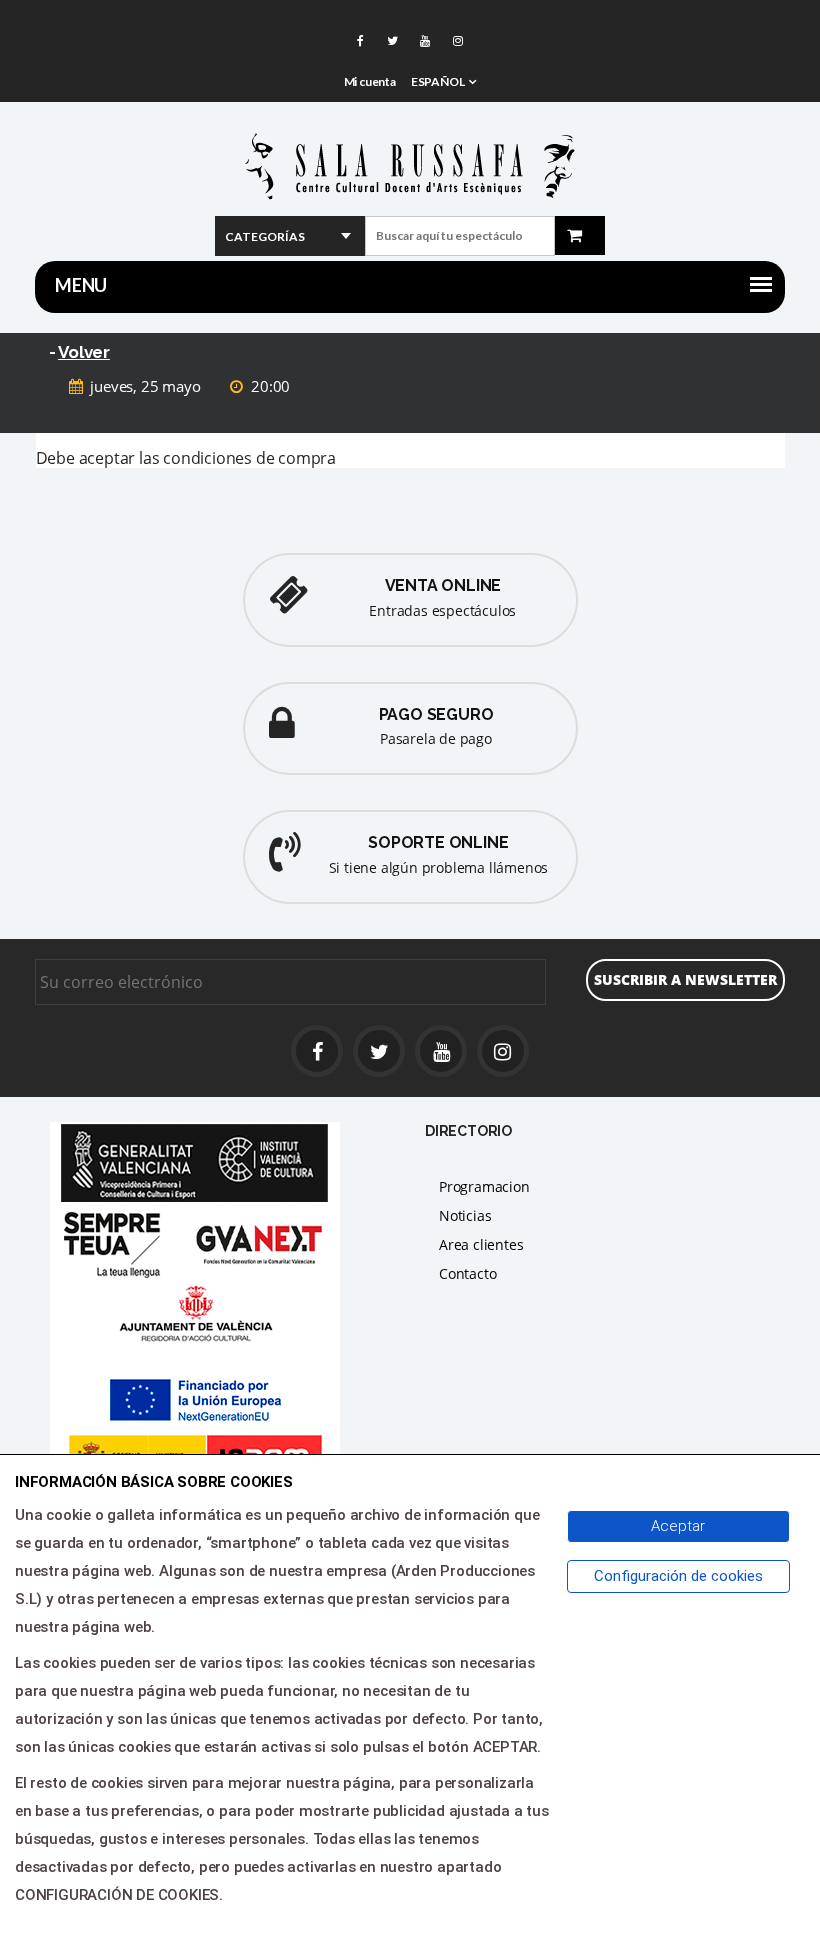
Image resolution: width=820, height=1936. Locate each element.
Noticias (465, 1215)
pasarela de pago (436, 738)
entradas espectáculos (442, 610)
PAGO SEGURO (436, 714)
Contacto (467, 1273)
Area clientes (481, 1244)
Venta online (443, 585)
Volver (84, 352)
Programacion (484, 1186)
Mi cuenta (370, 81)
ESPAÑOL (438, 81)
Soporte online (438, 842)
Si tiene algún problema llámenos (439, 867)
